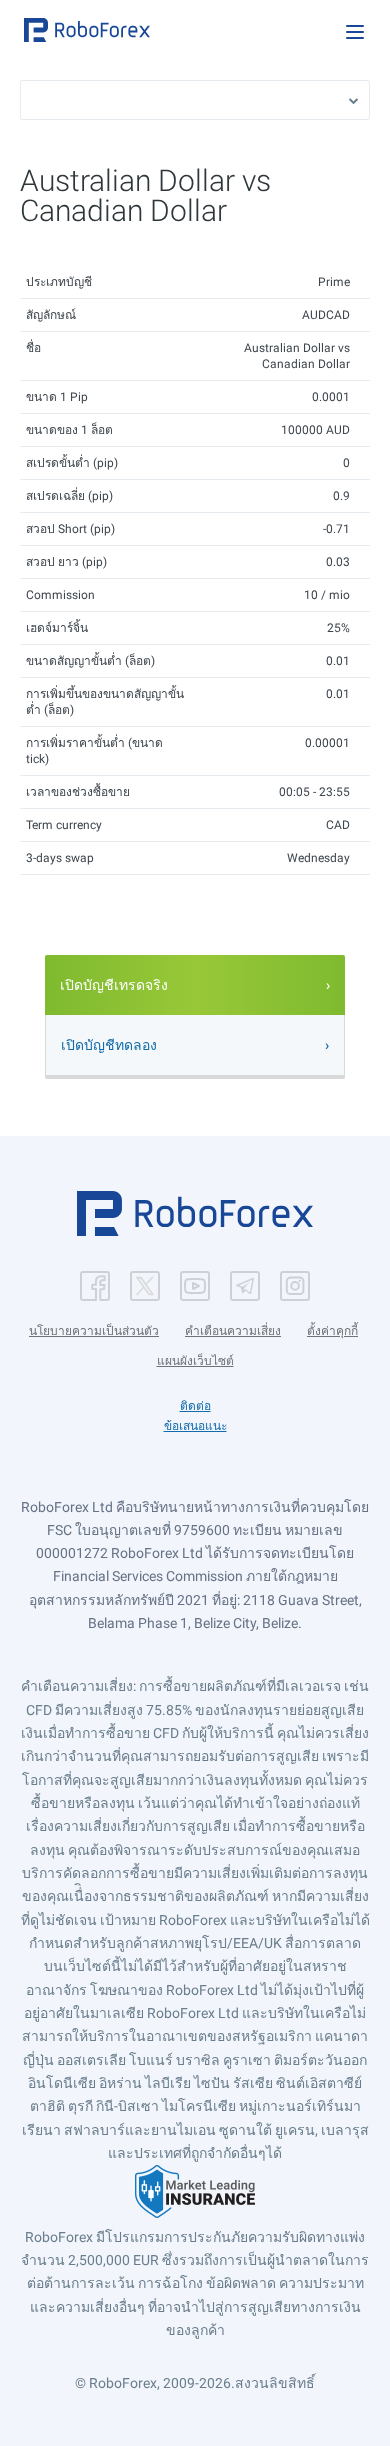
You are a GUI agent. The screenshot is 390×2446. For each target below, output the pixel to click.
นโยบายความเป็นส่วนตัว (94, 1331)
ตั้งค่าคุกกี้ (332, 1331)
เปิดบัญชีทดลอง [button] (109, 1045)
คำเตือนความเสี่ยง (233, 1331)
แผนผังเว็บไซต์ (195, 1361)
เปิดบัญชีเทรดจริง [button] (114, 985)
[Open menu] (355, 32)
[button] (87, 30)
